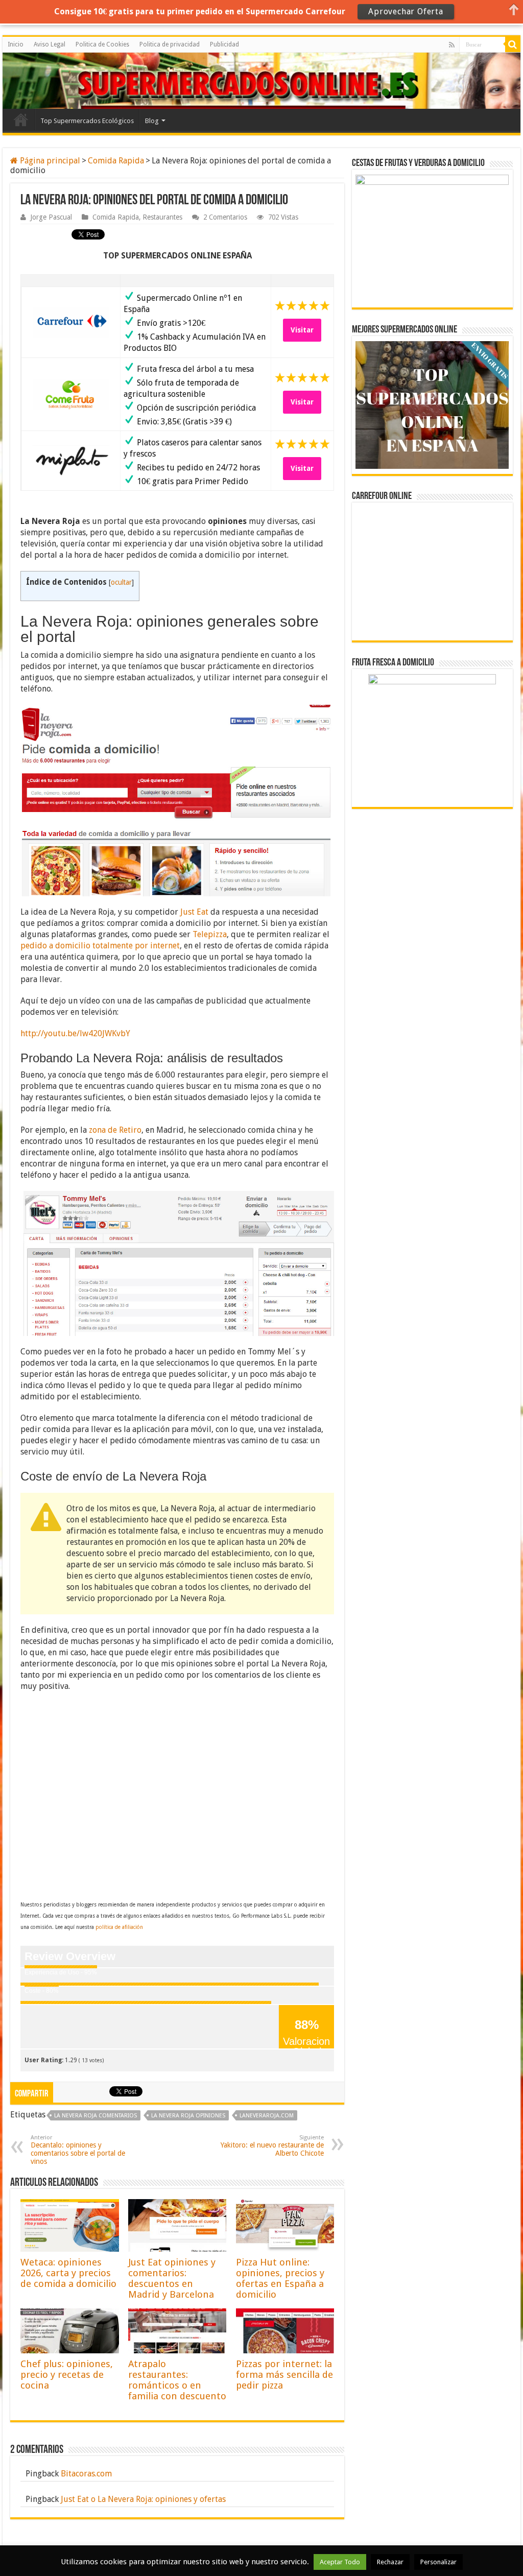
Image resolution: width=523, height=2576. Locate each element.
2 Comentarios (225, 217)
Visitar (302, 330)
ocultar (121, 582)
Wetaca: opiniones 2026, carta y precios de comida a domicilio (68, 2273)
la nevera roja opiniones (188, 2116)
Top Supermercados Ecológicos (87, 121)
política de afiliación (119, 1927)
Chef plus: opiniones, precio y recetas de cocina (67, 2375)
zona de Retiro (115, 1130)
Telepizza (210, 934)
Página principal (49, 161)
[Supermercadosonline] (49, 79)
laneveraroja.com (267, 2116)
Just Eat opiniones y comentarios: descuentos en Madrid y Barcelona (172, 2278)
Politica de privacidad (170, 44)
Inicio (16, 44)
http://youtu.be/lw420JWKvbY (75, 1033)
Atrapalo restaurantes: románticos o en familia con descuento (177, 2380)
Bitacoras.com (86, 2474)
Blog (152, 121)
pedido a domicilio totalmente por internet (100, 946)
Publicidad (224, 44)
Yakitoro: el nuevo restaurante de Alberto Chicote (272, 2146)
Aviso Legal (50, 44)
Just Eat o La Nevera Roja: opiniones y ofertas (143, 2499)
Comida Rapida (116, 161)
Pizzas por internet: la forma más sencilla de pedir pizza (284, 2375)
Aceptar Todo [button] (340, 2562)
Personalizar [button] (438, 2562)
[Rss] (452, 45)
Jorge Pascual (51, 217)
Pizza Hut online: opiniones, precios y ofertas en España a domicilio (280, 2278)
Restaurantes (162, 217)
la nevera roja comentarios (96, 2116)
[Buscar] (513, 44)
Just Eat (194, 912)
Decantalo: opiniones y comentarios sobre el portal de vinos (78, 2150)
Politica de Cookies (102, 44)
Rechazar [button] (390, 2562)
